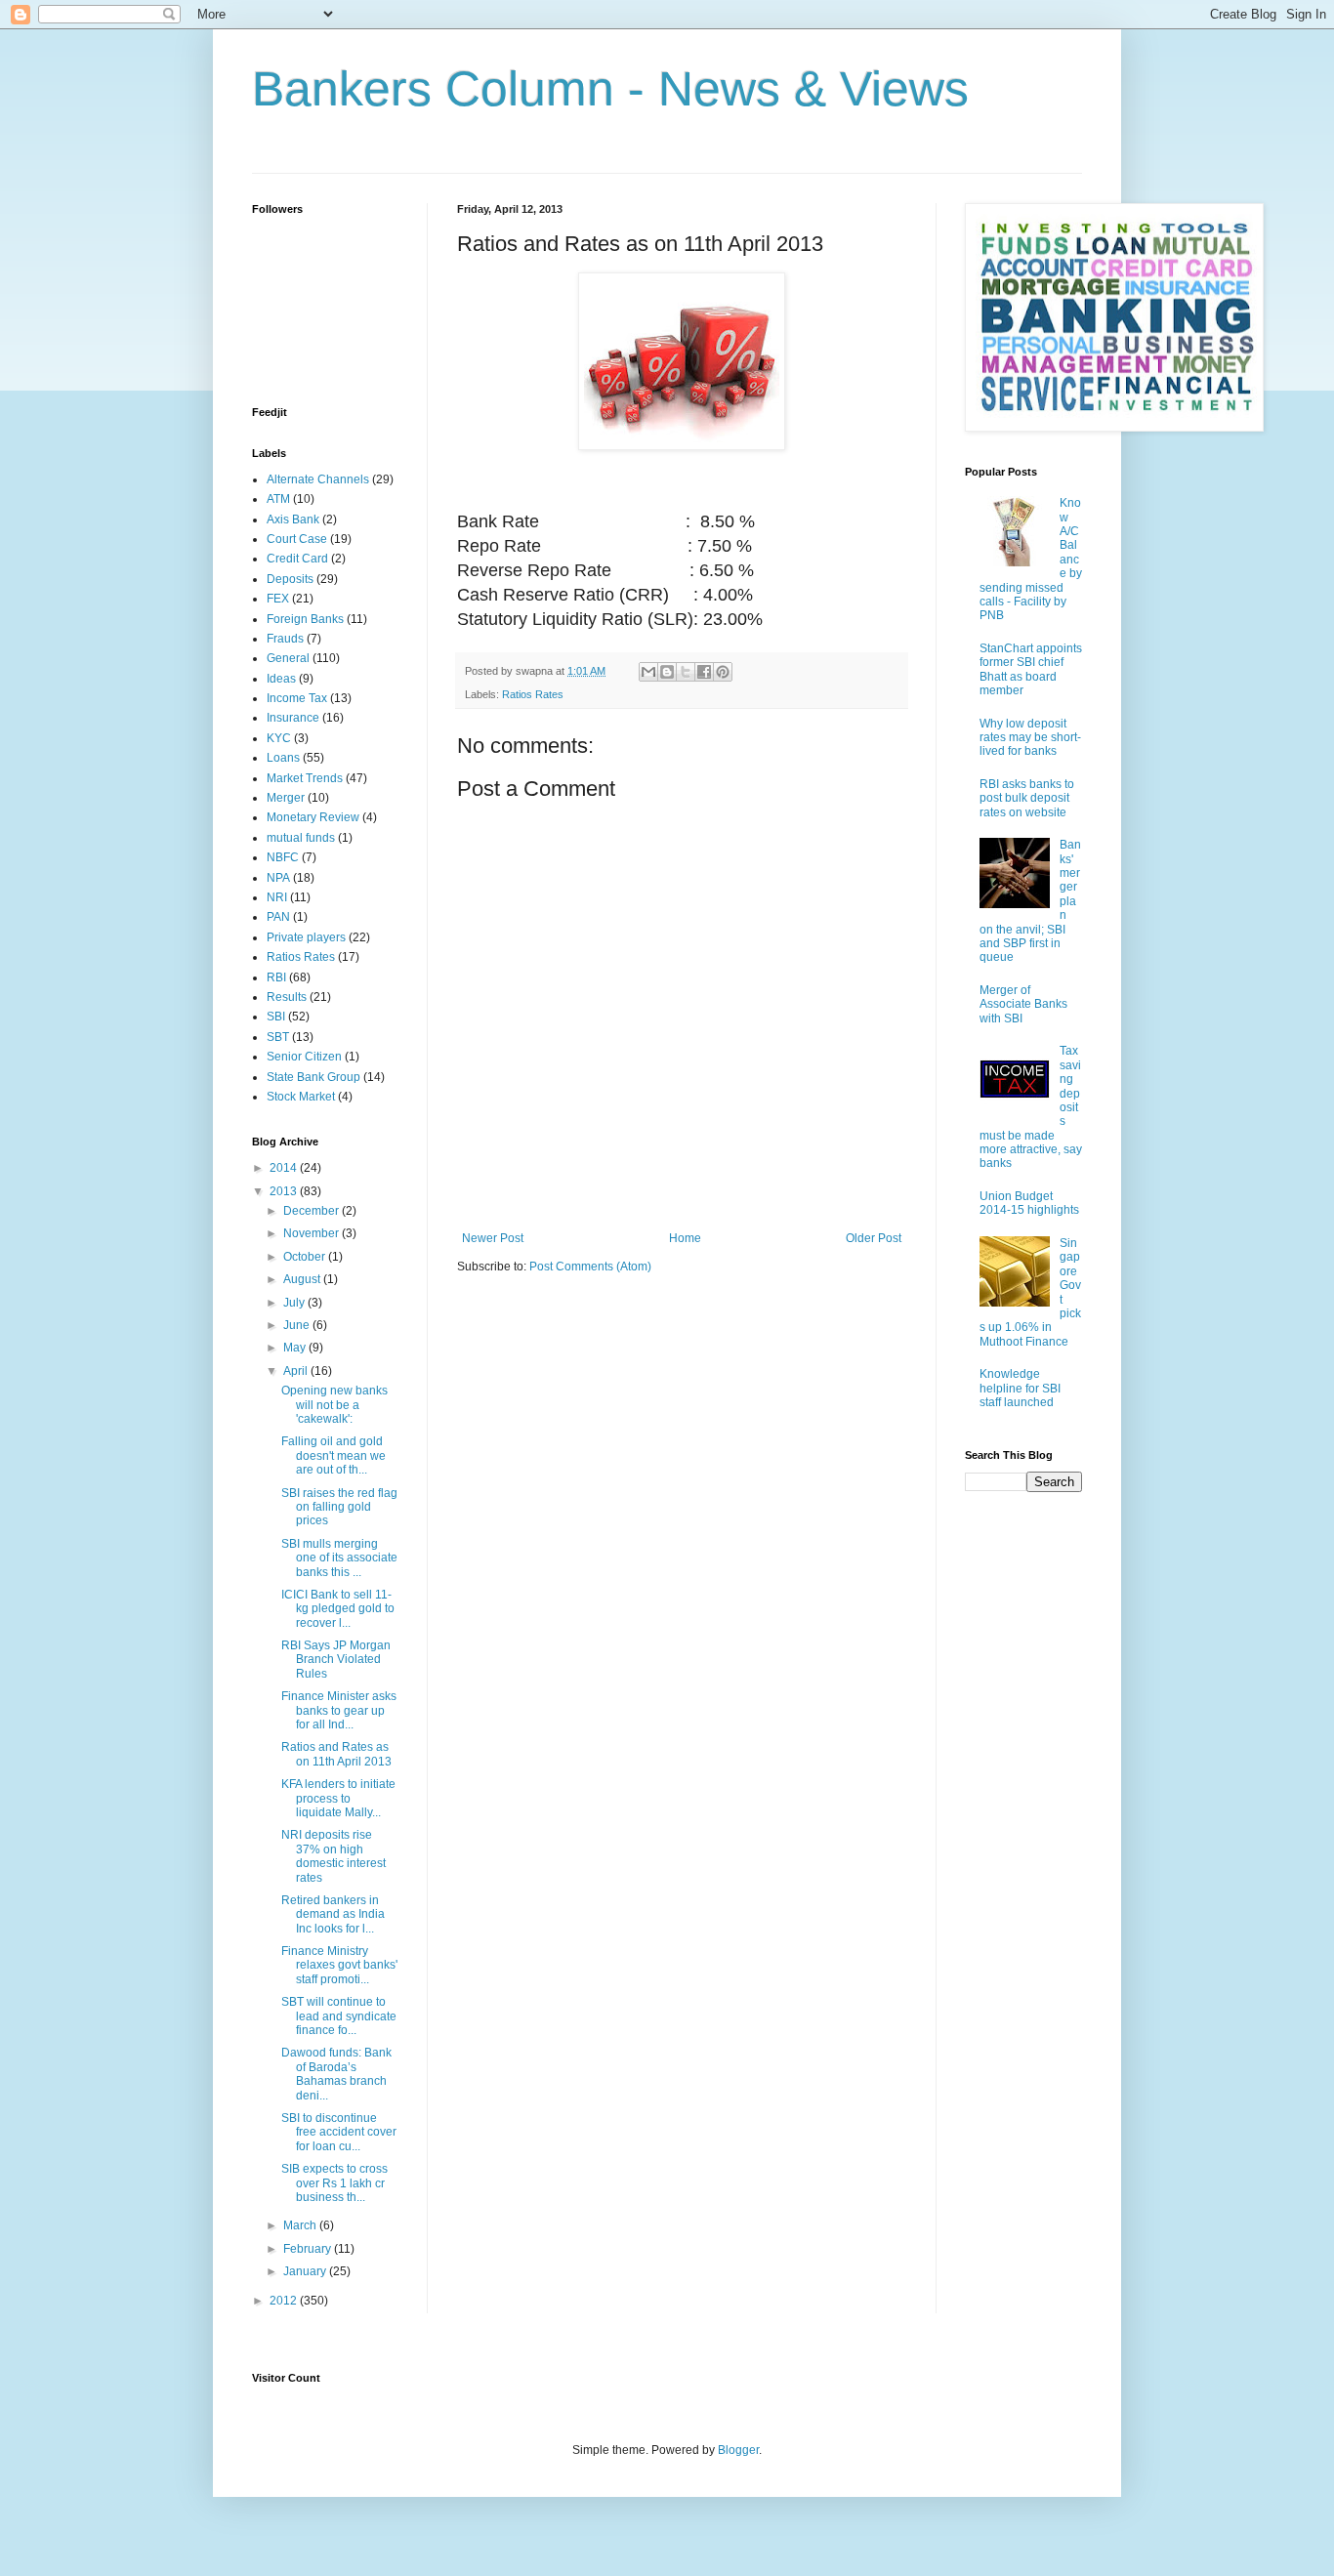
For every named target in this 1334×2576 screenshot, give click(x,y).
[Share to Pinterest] (723, 672)
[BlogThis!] (667, 672)
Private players (306, 937)
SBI (276, 1017)
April (297, 1371)
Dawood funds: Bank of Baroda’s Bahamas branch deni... (336, 2074)
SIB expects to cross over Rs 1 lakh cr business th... (334, 2183)
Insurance (293, 718)
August (303, 1279)
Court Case (297, 539)
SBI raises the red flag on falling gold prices (339, 1507)
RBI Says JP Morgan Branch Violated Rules (336, 1660)
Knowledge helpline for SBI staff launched (1020, 1388)
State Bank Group (313, 1077)
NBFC (283, 857)
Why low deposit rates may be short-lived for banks (1030, 738)
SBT (278, 1037)
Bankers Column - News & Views (610, 89)
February (309, 2249)
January (306, 2271)
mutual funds (301, 838)
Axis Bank (293, 519)
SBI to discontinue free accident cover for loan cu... (339, 2132)
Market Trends (305, 778)
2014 (285, 1168)
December (313, 1211)
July (295, 1303)
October (306, 1257)
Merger (286, 798)
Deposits (290, 579)
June (298, 1325)
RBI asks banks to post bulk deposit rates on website (1027, 798)
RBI (276, 977)
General (288, 658)
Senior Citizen (304, 1057)
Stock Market (301, 1097)
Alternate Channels (318, 479)
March (301, 2225)
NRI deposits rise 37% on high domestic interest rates (333, 1856)
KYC (279, 738)
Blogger (738, 2450)
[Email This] (648, 672)
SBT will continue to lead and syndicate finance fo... (339, 2016)
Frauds (285, 639)
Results (287, 997)
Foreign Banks (305, 619)
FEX (278, 599)
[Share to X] (686, 672)
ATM (278, 499)
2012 (285, 2301)
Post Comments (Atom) (590, 1267)
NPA (278, 878)
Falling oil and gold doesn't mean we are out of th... (333, 1455)
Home (685, 1238)
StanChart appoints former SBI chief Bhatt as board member (1031, 669)
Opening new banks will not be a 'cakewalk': (334, 1405)
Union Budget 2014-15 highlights (1029, 1203)
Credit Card (297, 559)
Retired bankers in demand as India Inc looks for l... (333, 1914)
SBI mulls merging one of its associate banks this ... (339, 1558)
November (313, 1233)
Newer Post (493, 1238)
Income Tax (297, 698)
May (296, 1348)
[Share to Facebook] (704, 672)
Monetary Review (313, 817)
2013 (285, 1191)
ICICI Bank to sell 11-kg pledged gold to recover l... (338, 1609)
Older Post (874, 1238)
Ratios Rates (533, 694)
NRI (277, 897)
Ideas (281, 679)
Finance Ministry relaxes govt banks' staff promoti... (339, 1965)
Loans (283, 758)
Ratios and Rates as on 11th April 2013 (336, 1754)
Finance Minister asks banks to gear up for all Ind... (339, 1710)
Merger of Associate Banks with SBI (1023, 1004)
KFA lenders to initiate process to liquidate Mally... (338, 1798)
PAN (278, 917)
